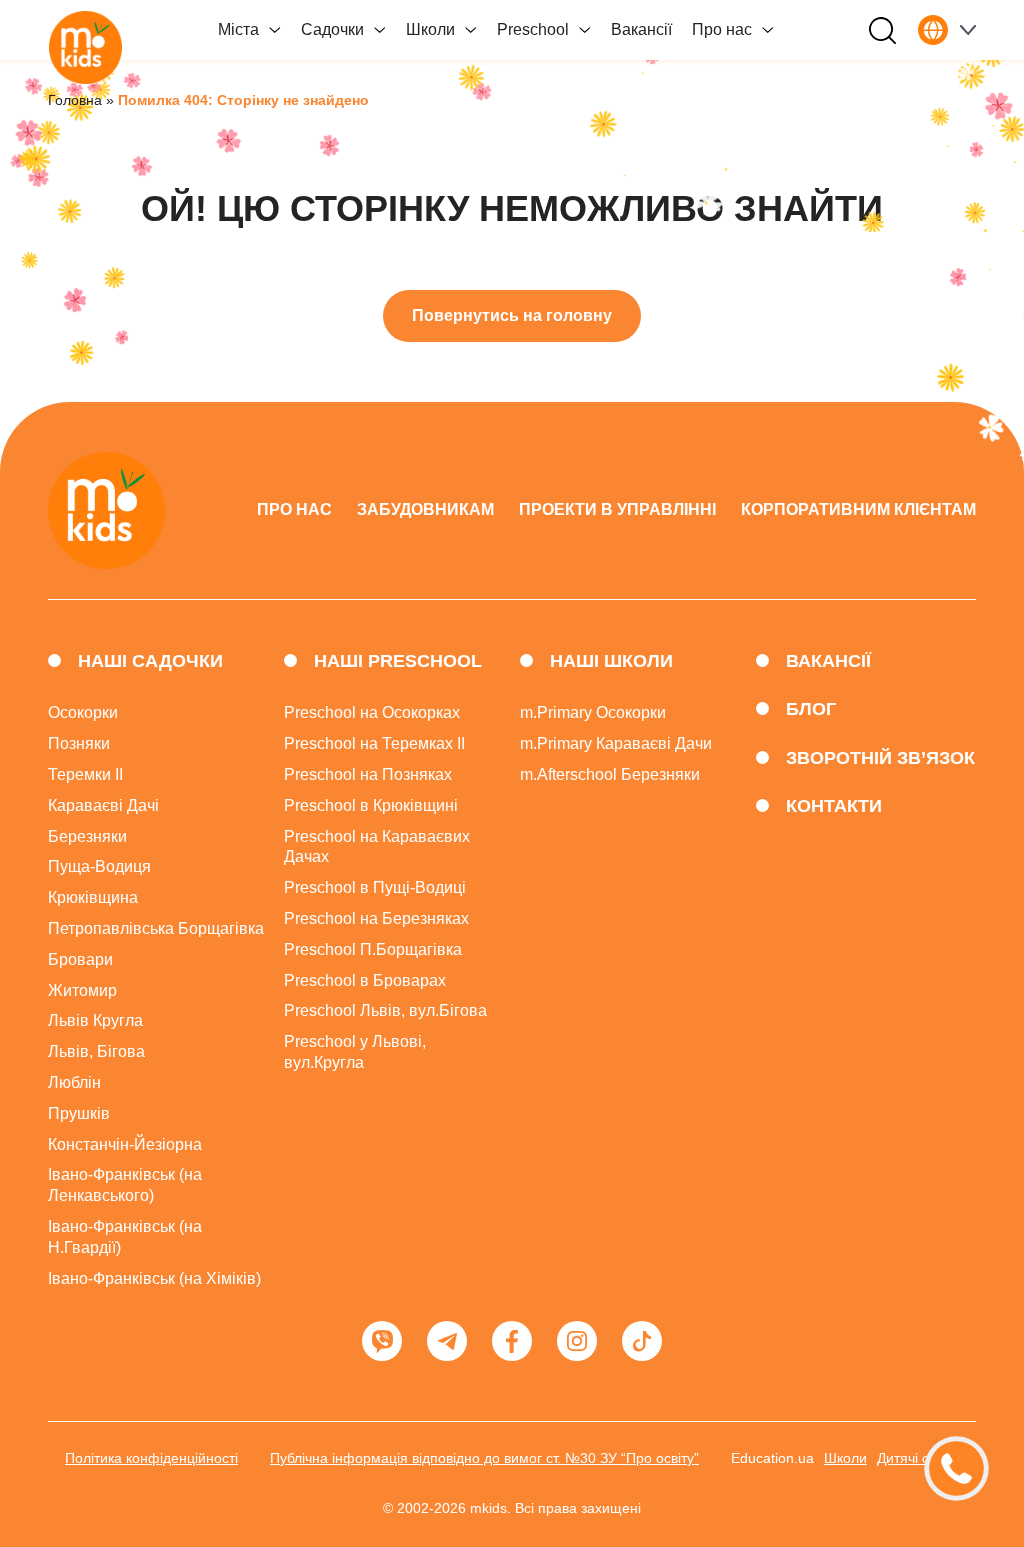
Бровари (80, 959)
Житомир (82, 990)
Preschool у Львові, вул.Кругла (355, 1052)
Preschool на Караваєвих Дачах (377, 847)
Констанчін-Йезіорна (125, 1144)
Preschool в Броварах (365, 980)
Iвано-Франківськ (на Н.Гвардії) (125, 1237)
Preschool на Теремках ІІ (374, 743)
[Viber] (382, 1341)
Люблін (74, 1082)
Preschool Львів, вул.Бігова (385, 1010)
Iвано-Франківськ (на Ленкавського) (125, 1185)
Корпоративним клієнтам (858, 509)
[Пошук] (882, 30)
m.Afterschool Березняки (610, 774)
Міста (238, 29)
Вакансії (641, 29)
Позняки (79, 743)
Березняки (87, 836)
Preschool (533, 29)
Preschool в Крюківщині (371, 805)
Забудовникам (425, 509)
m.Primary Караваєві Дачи (616, 743)
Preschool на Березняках (376, 918)
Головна (75, 100)
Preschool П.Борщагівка (373, 949)
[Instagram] (577, 1341)
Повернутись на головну (512, 315)
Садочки (332, 29)
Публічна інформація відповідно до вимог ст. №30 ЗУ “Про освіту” (484, 1458)
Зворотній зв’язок (880, 758)
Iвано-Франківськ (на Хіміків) (154, 1278)
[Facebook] (512, 1341)
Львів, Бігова (96, 1051)
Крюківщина (93, 897)
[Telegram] (447, 1341)
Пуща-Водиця (99, 866)
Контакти (834, 806)
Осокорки (83, 712)
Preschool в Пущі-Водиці (375, 887)
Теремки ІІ (85, 774)
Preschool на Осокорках (372, 712)
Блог (811, 709)
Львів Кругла (95, 1020)
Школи (430, 29)
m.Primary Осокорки (593, 712)
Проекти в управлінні (617, 509)
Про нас (722, 29)
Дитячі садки (918, 1458)
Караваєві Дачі (103, 805)
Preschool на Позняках (368, 774)
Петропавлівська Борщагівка (156, 928)
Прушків (79, 1113)
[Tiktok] (642, 1341)
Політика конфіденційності (151, 1458)
